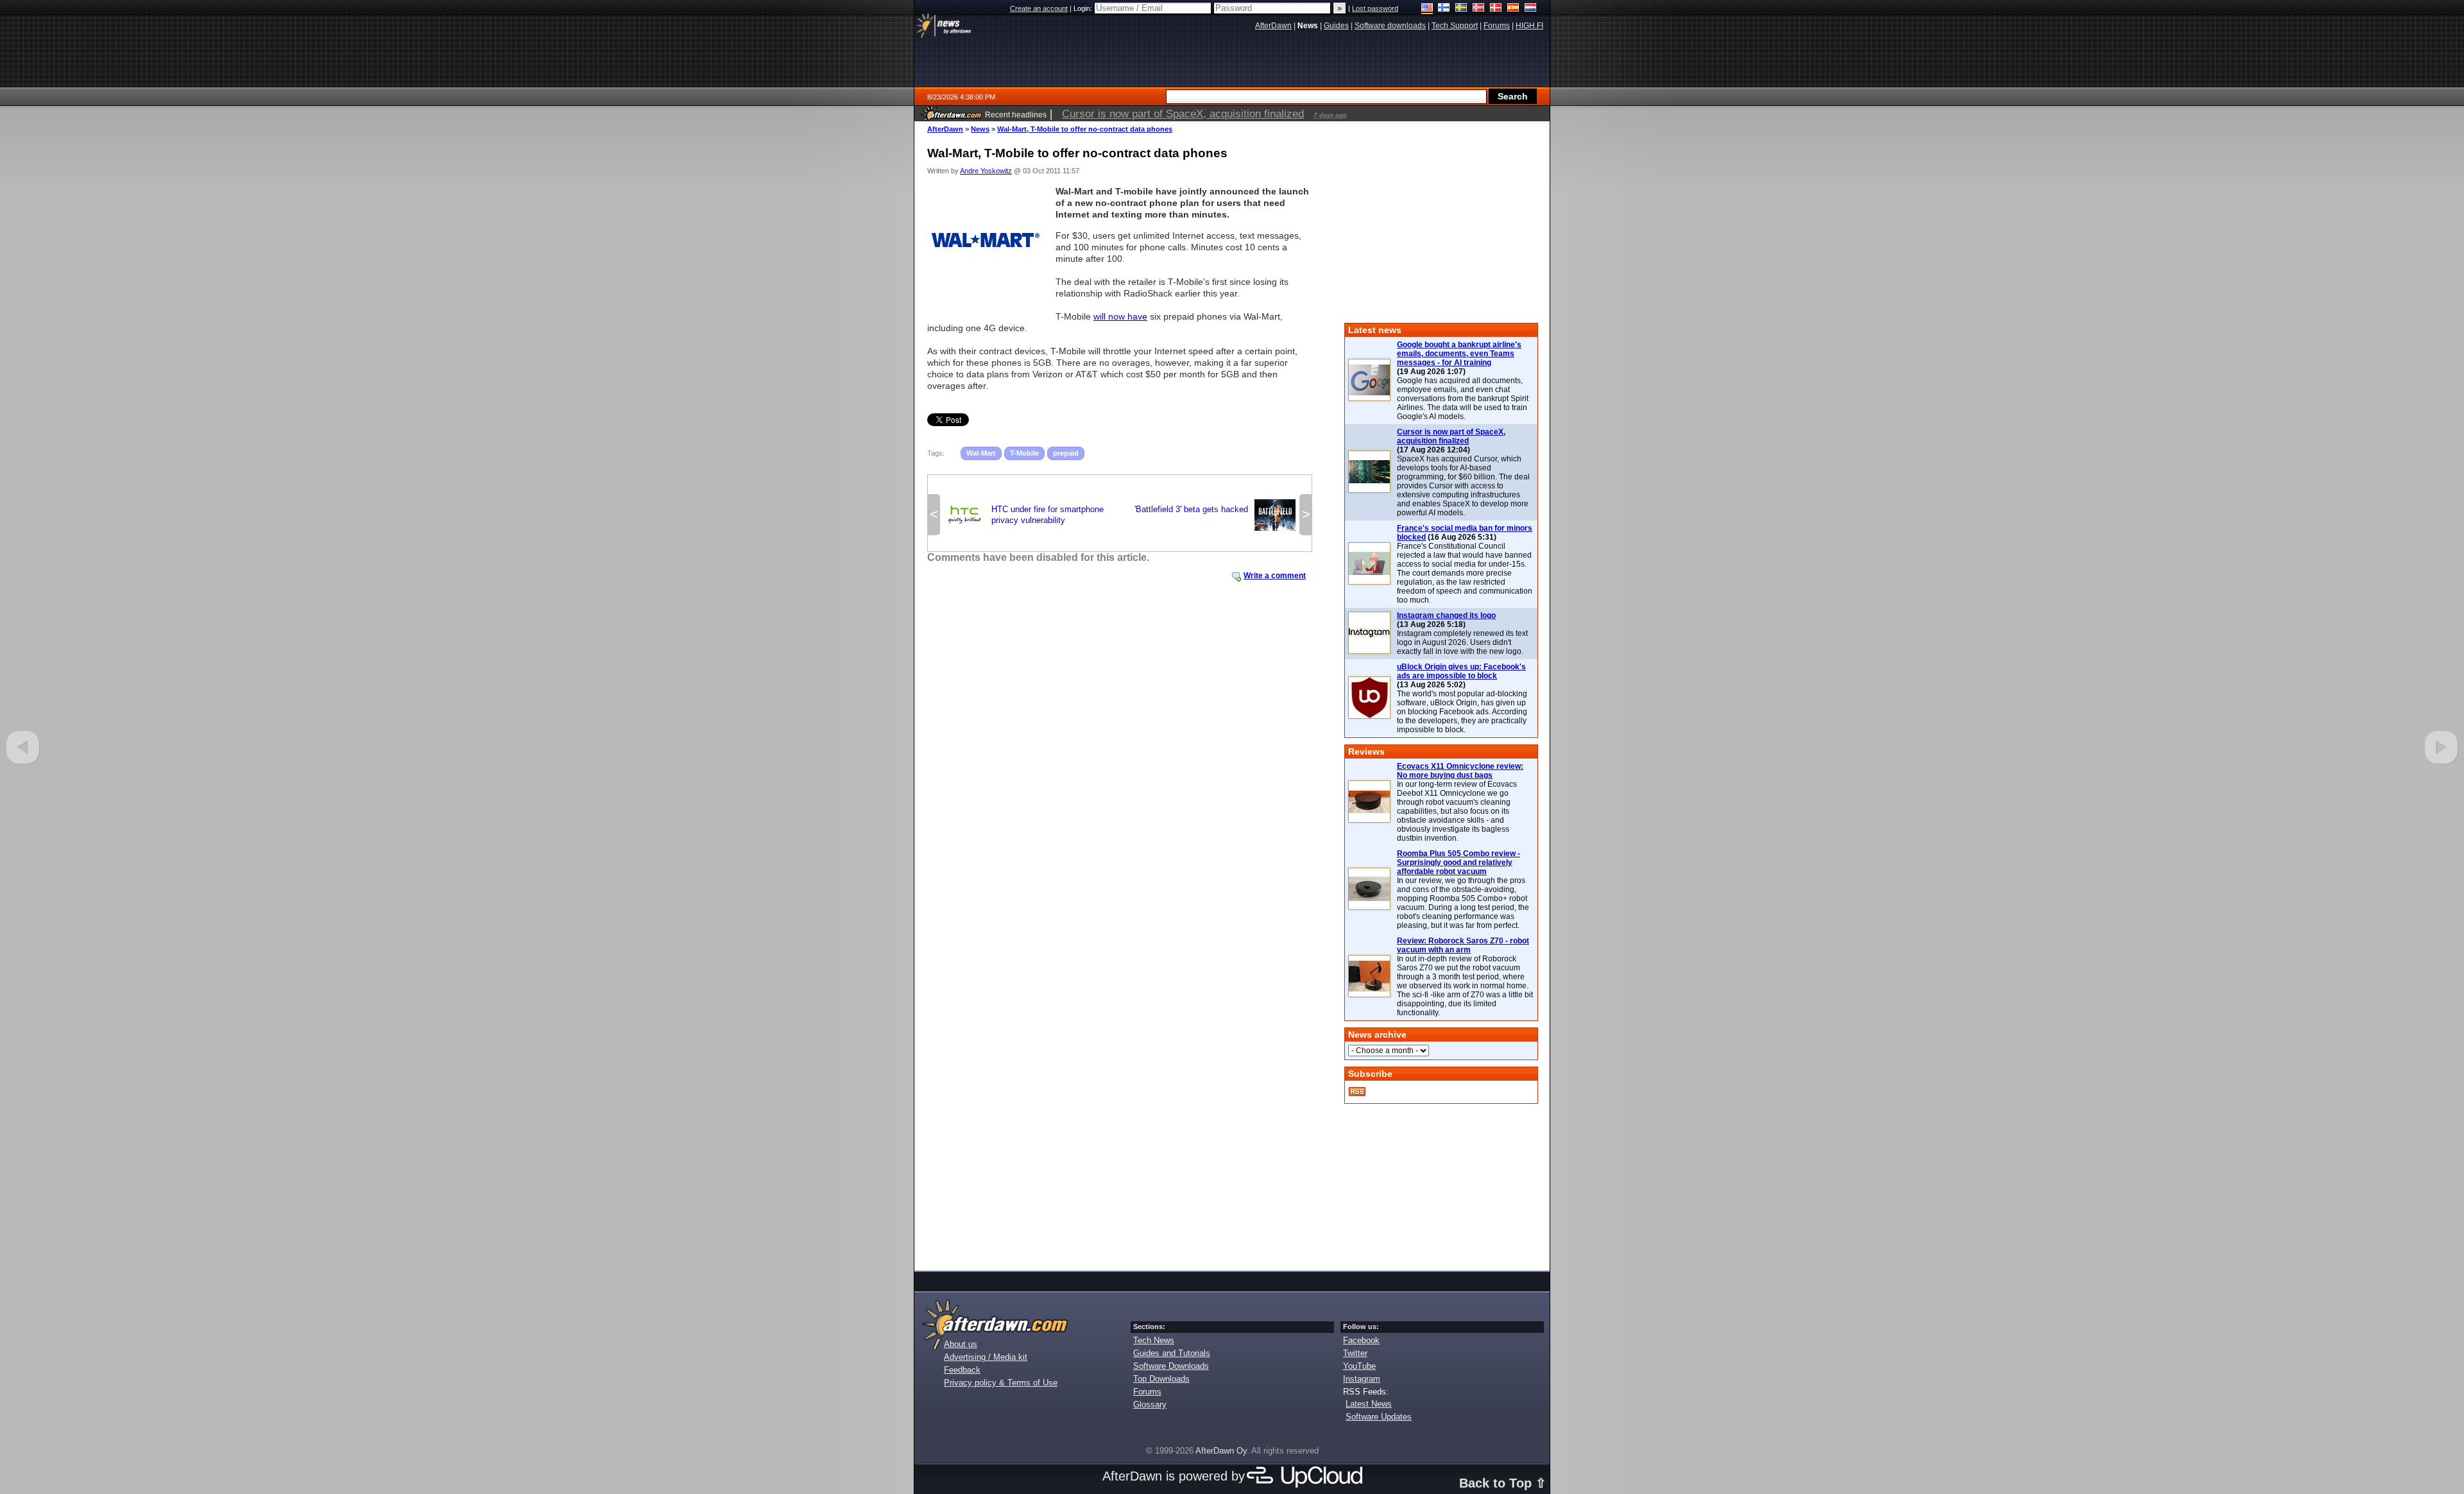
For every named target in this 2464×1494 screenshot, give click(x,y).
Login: (1084, 8)
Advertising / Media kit (986, 1357)
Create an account (1039, 8)
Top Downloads (1161, 1379)
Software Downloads (1171, 1366)
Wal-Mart (981, 453)
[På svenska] (1461, 9)
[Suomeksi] (1444, 9)
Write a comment (1275, 576)
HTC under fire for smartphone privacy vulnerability (1024, 515)
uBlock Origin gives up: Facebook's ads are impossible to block (1461, 671)
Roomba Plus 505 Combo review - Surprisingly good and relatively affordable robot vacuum (1459, 863)
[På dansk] (1496, 9)
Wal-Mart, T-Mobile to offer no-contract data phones (1085, 129)
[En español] (1513, 9)
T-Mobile (1024, 453)
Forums (1147, 1392)
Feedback (962, 1370)
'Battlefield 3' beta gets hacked (1215, 513)
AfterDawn (945, 129)
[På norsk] (1479, 9)
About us (961, 1344)
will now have (1120, 316)
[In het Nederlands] (1531, 9)
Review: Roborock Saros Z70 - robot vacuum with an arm (1463, 945)
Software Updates (1379, 1417)
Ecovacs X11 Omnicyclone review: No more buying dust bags (1460, 771)
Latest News (1369, 1404)
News (980, 129)
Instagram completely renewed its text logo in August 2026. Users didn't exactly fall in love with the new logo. (1462, 642)
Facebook (1361, 1340)
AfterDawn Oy (1221, 1451)
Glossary (1150, 1404)
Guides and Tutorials (1172, 1353)
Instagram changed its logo (1446, 615)
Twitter (1355, 1353)
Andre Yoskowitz (986, 171)
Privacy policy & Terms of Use (1001, 1383)
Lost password (1375, 8)
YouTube (1359, 1366)
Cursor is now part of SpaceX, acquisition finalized (1451, 436)
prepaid (1066, 453)
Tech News (1154, 1340)
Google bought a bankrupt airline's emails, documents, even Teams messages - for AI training (1459, 354)
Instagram (1362, 1379)
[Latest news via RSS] (1357, 1092)
